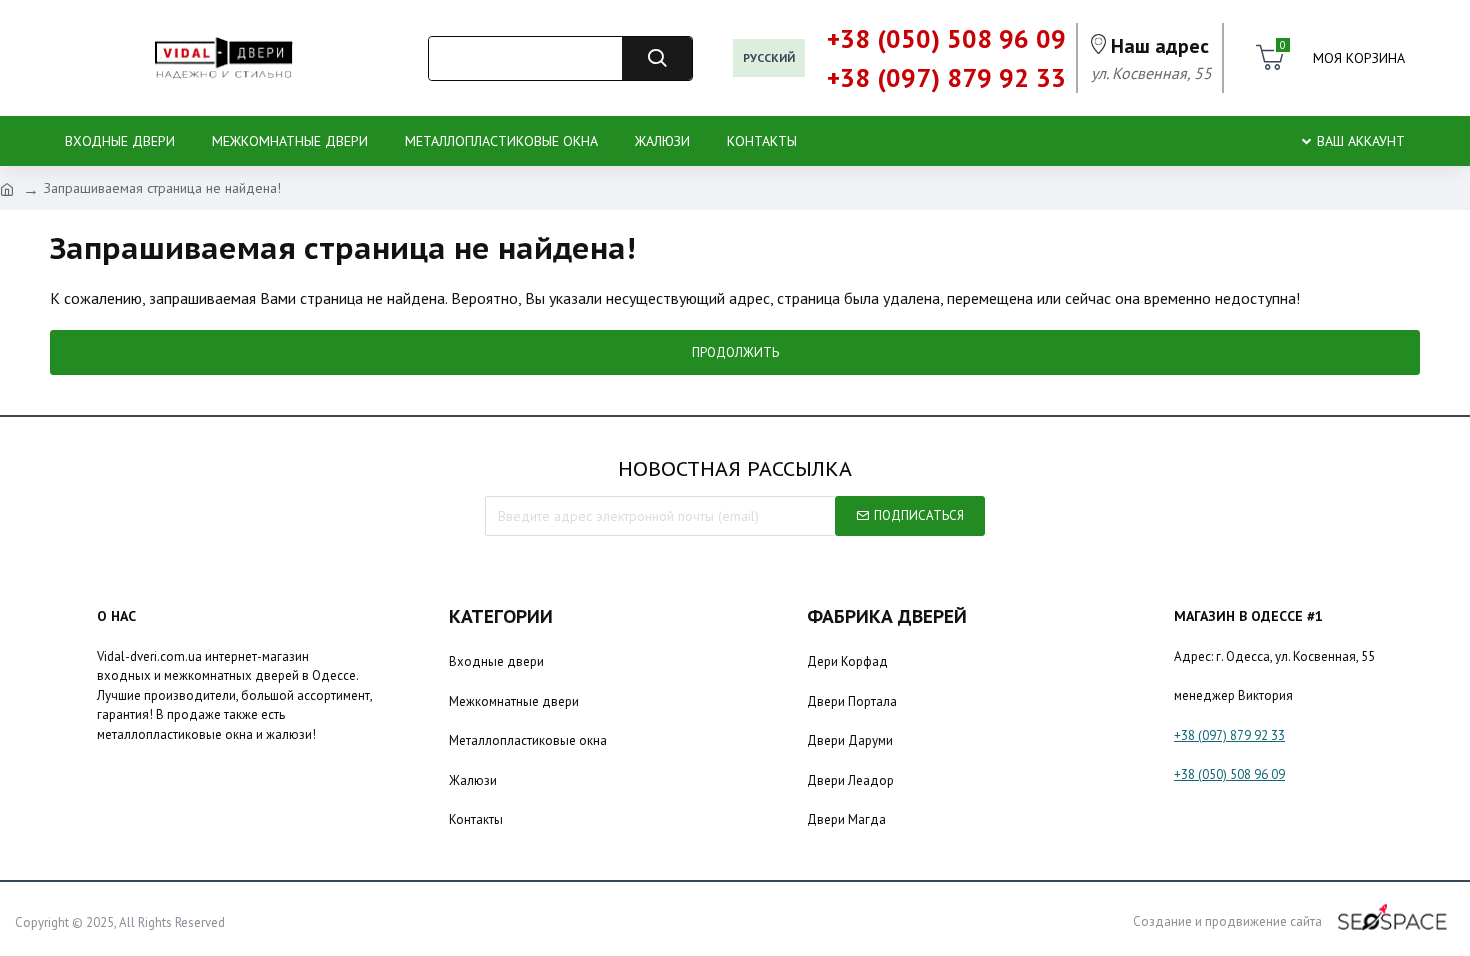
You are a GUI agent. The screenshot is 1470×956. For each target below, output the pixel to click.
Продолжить (735, 352)
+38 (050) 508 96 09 (1229, 774)
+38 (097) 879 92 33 (1229, 735)
